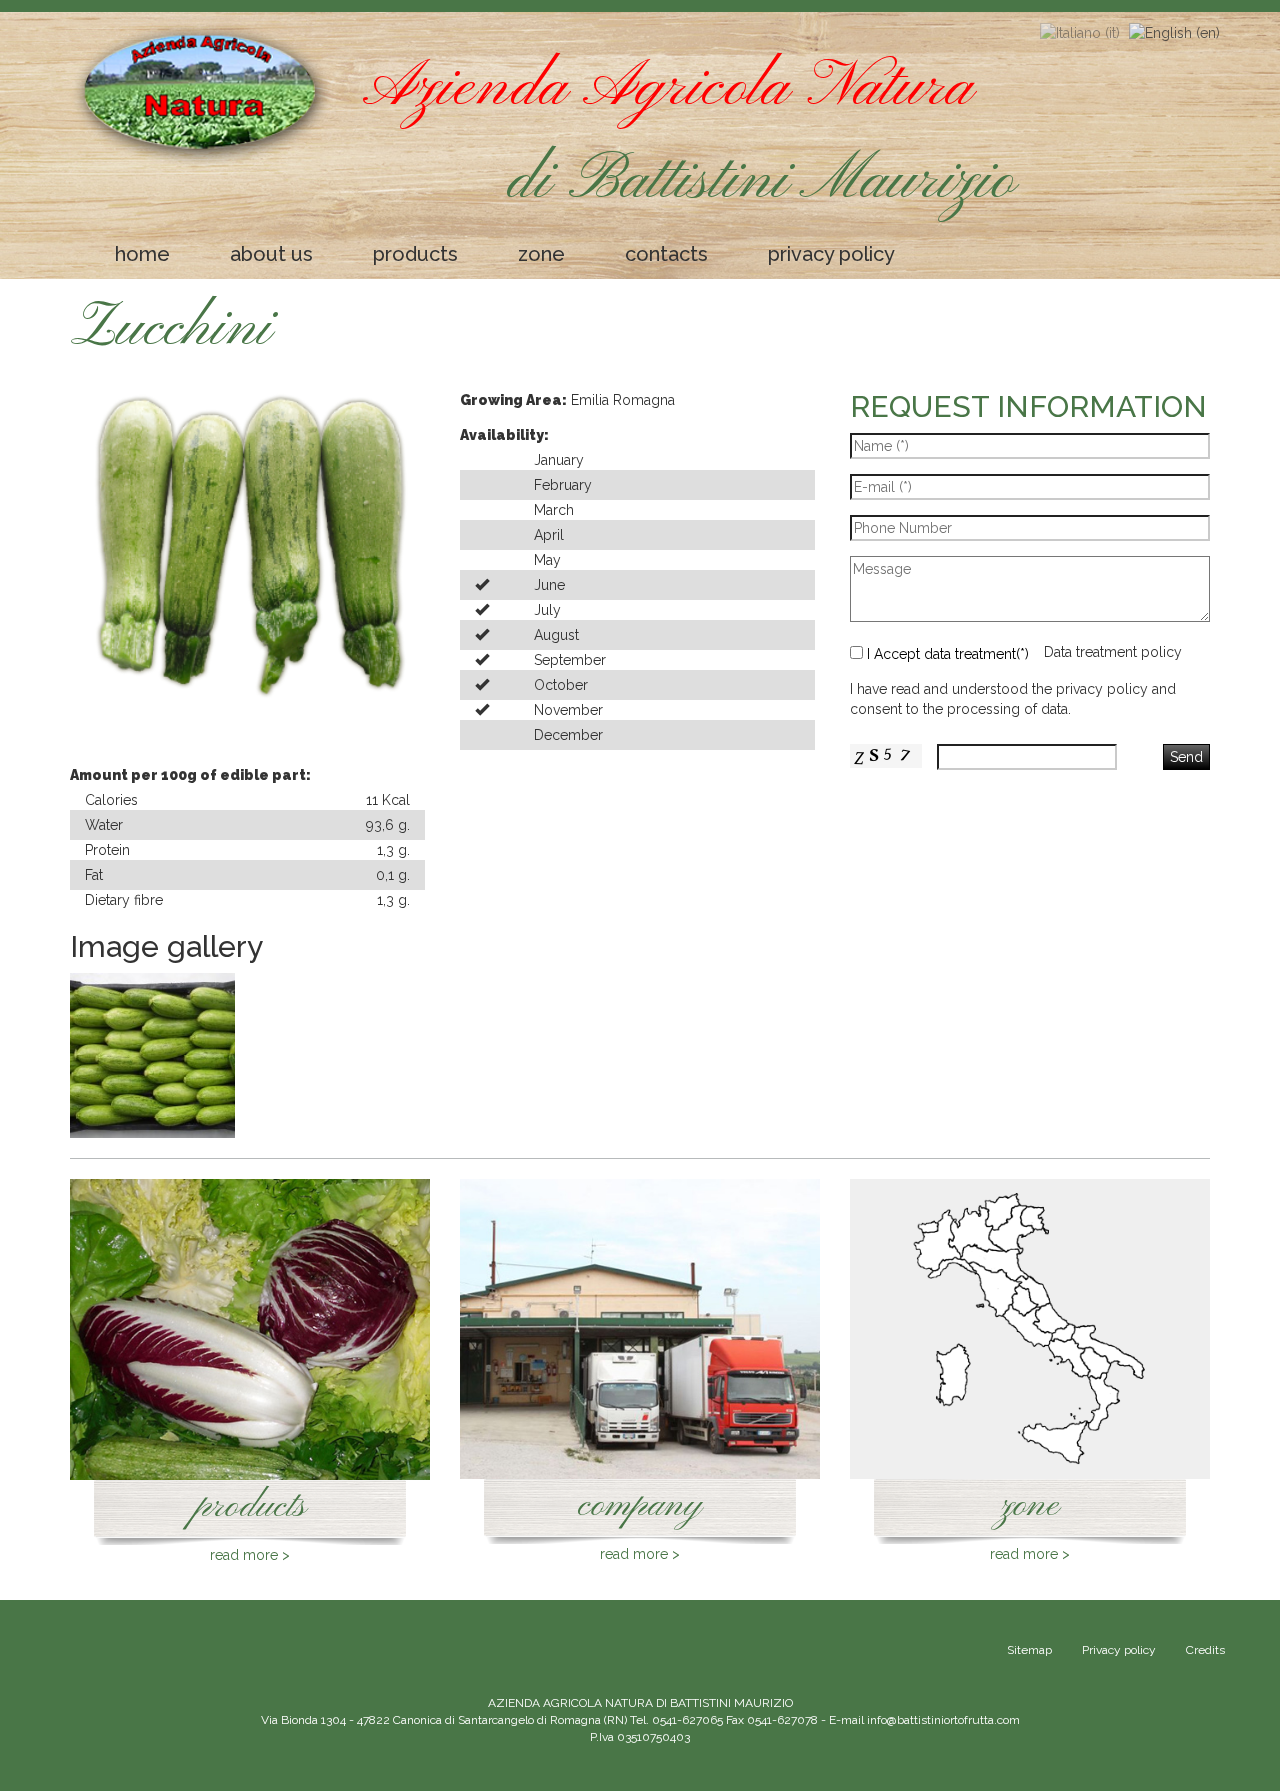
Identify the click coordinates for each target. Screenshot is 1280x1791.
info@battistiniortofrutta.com (943, 1720)
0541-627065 (687, 1720)
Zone (541, 254)
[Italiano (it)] (1080, 32)
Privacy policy (831, 254)
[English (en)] (1174, 32)
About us (271, 254)
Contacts (666, 254)
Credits (1205, 1650)
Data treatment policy (1113, 652)
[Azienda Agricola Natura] (201, 94)
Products (415, 254)
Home (142, 254)
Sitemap (1029, 1650)
